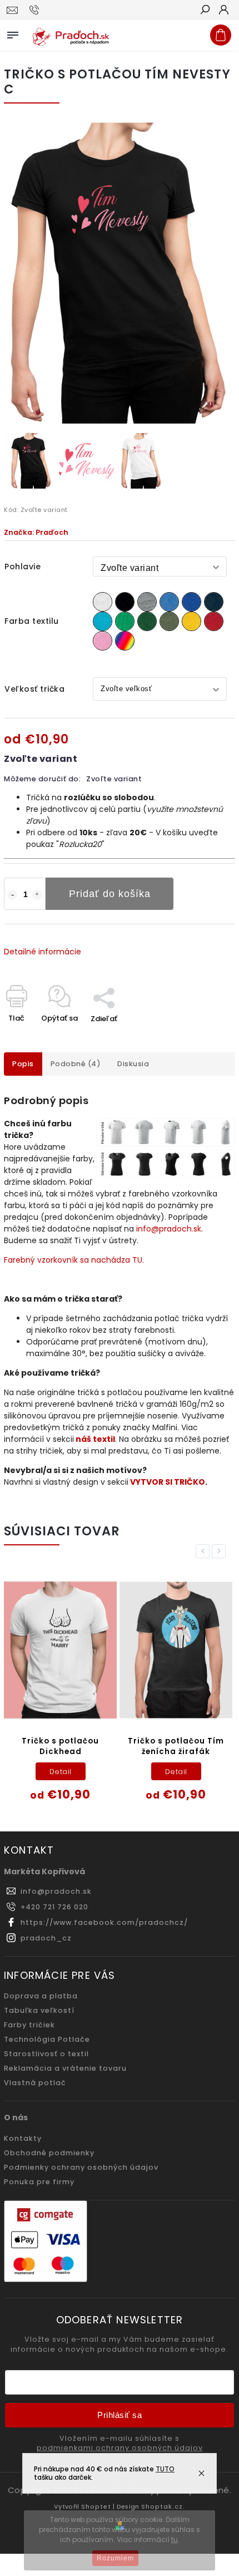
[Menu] (13, 33)
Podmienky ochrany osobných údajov (81, 2167)
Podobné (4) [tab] (76, 1064)
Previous (205, 1551)
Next (221, 1551)
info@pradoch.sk (169, 1229)
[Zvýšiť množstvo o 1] (37, 895)
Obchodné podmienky (49, 2153)
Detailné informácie (43, 952)
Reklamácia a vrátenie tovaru (65, 2068)
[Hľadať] (205, 11)
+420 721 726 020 (54, 1907)
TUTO (165, 2469)
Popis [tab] (23, 1064)
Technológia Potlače (47, 2039)
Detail (61, 1772)
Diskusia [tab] (133, 1064)
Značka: (36, 532)
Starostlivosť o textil (46, 2054)
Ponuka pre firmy (39, 2182)
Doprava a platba (41, 1996)
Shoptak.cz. (163, 2506)
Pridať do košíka (110, 894)
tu (175, 2540)
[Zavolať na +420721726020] (36, 10)
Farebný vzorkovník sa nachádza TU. (74, 1260)
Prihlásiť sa (120, 2415)
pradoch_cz (46, 1938)
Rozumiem (115, 2558)
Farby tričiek (29, 2025)
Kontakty (23, 2138)
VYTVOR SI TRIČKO (168, 1482)
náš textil (95, 1439)
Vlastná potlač (35, 2083)
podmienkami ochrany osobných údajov (120, 2448)
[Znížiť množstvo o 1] (12, 895)
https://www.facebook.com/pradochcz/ (104, 1922)
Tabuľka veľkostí (39, 2010)
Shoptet (96, 2506)
